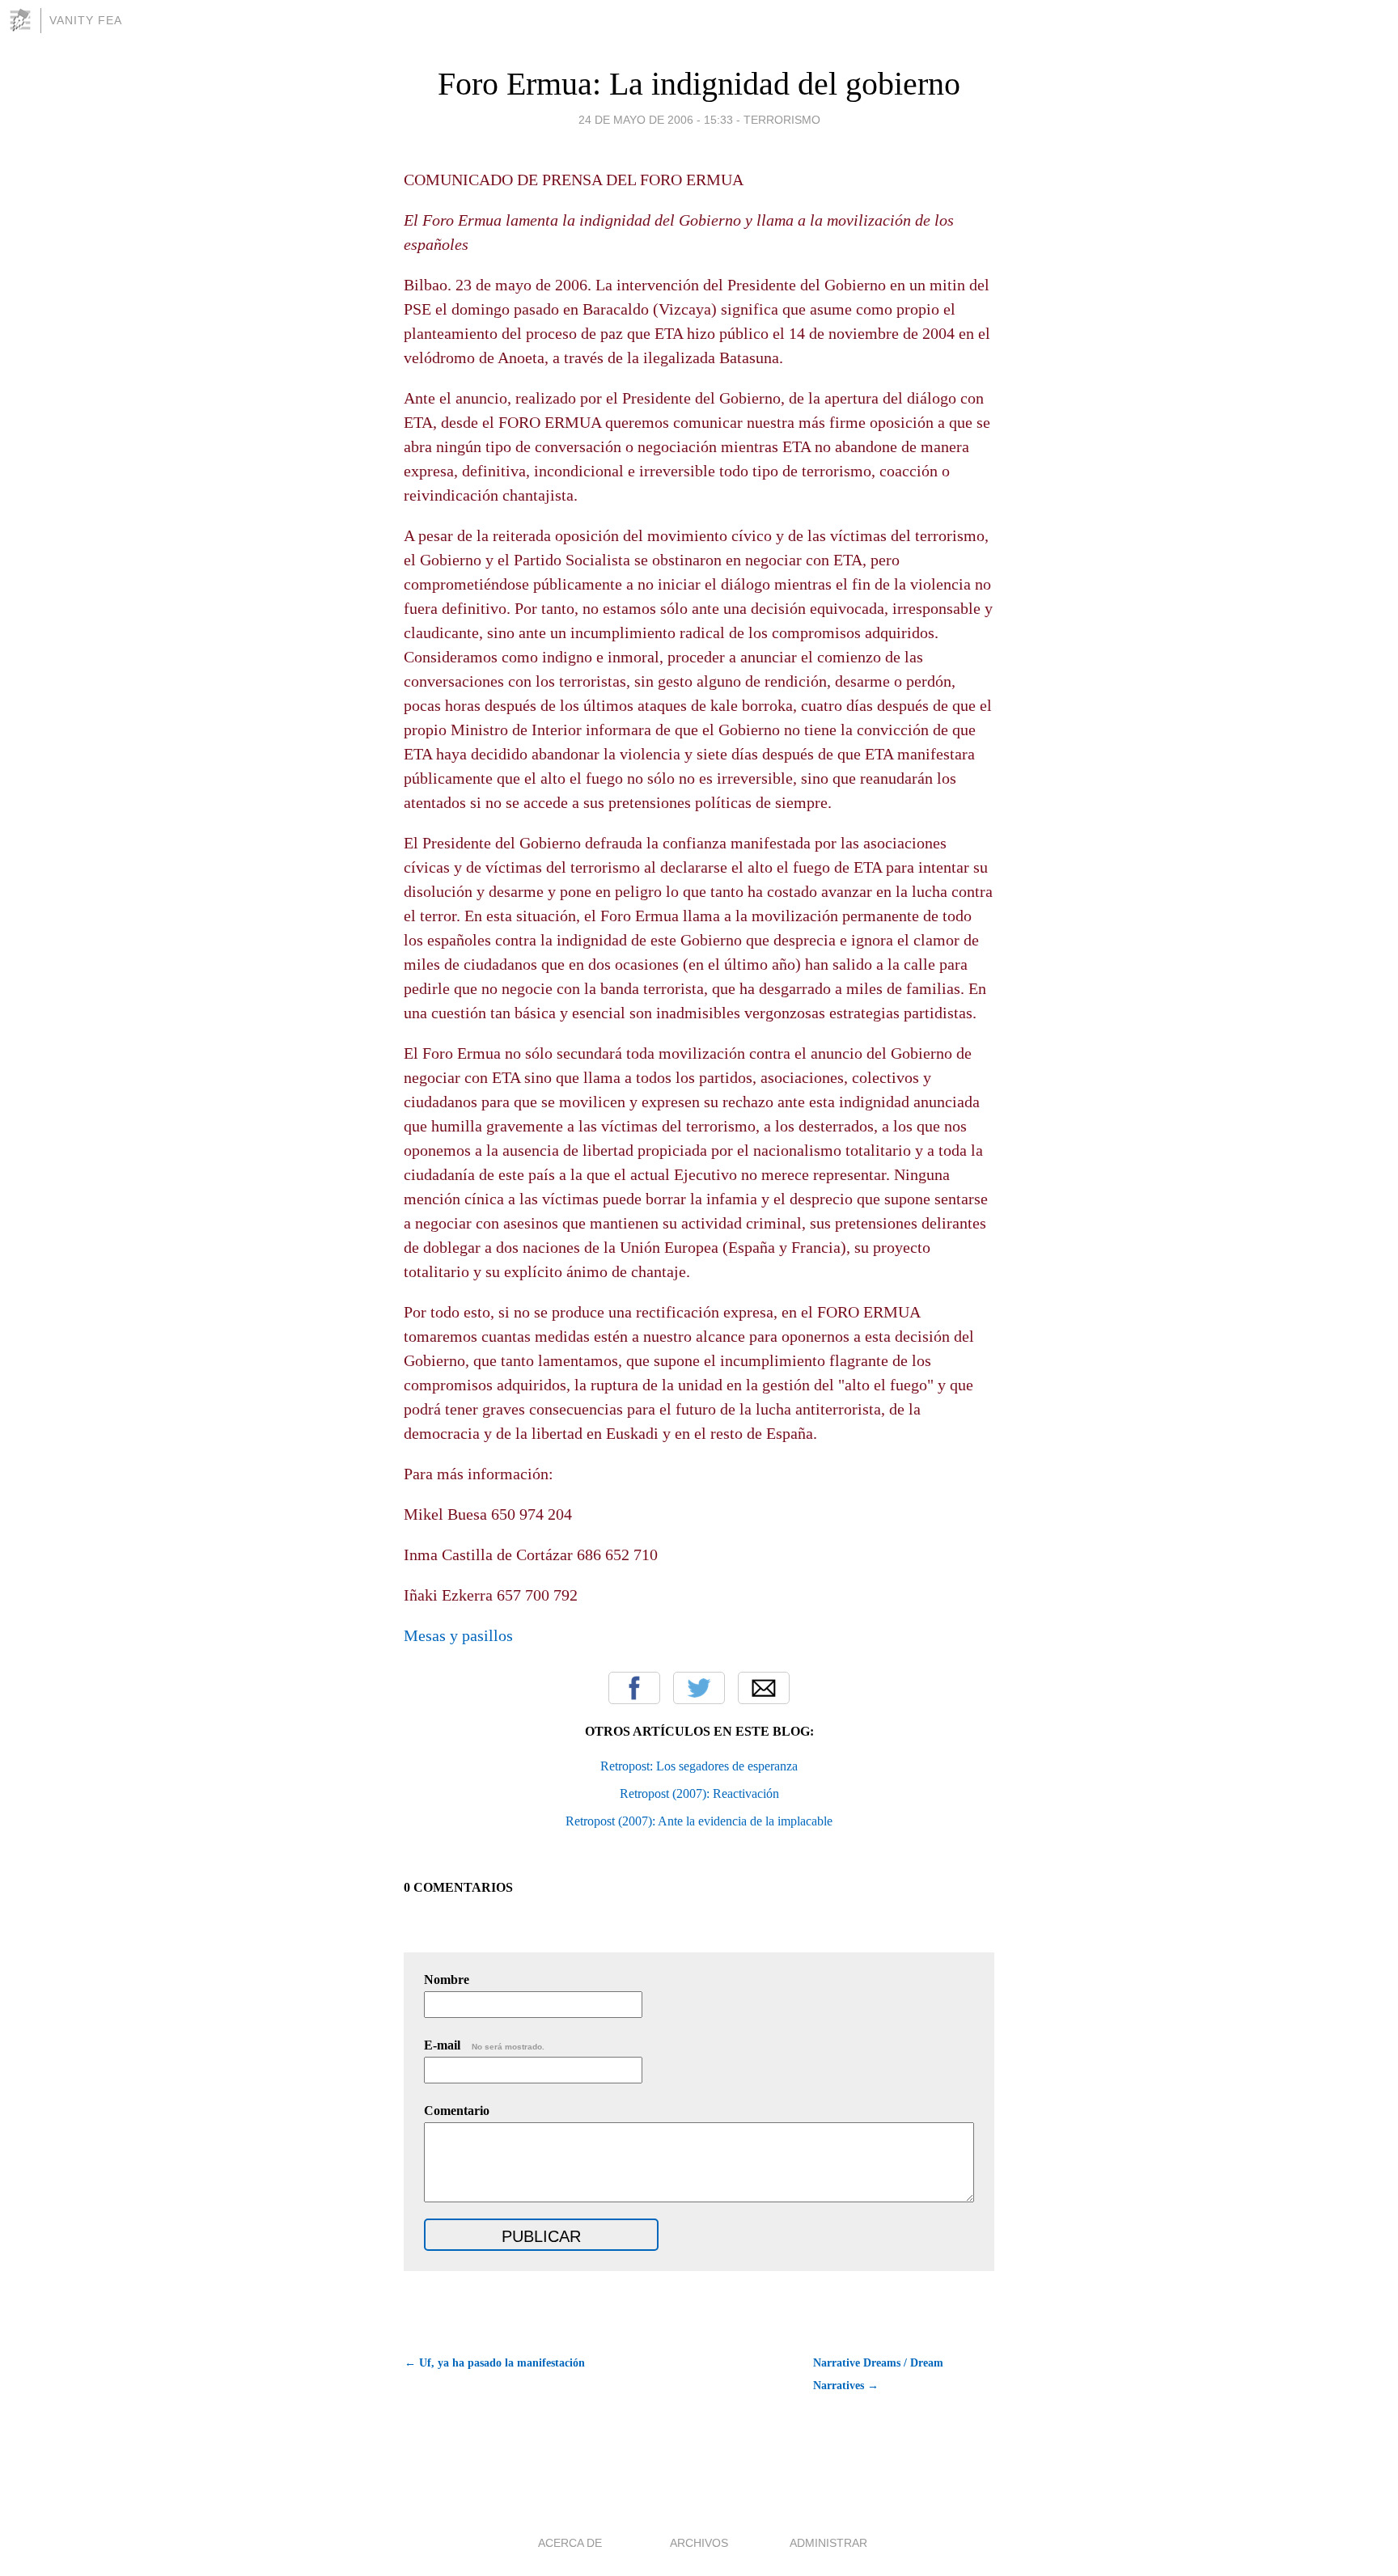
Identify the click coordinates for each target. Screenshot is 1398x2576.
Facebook (634, 1688)
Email (764, 1688)
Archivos (699, 2543)
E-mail (484, 2045)
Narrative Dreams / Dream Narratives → (878, 2374)
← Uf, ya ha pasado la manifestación (495, 2363)
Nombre (447, 1980)
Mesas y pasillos (458, 1635)
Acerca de (570, 2543)
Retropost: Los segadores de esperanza (699, 1766)
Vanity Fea (86, 20)
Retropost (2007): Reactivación (699, 1793)
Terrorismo (782, 120)
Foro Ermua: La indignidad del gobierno (699, 84)
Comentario (457, 2111)
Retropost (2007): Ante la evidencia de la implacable (699, 1821)
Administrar (828, 2543)
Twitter (699, 1688)
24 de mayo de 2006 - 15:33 (656, 120)
